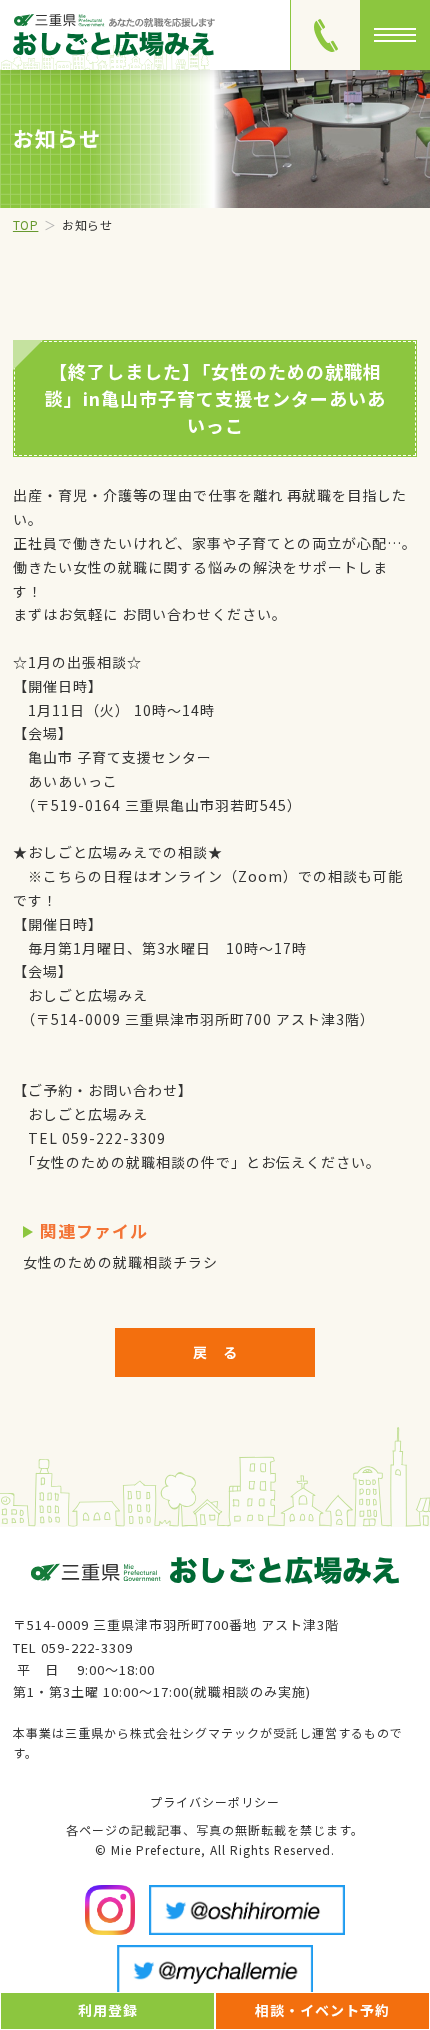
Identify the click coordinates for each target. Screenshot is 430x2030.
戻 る (215, 1352)
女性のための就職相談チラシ (120, 1262)
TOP (26, 225)
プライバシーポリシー (215, 1801)
